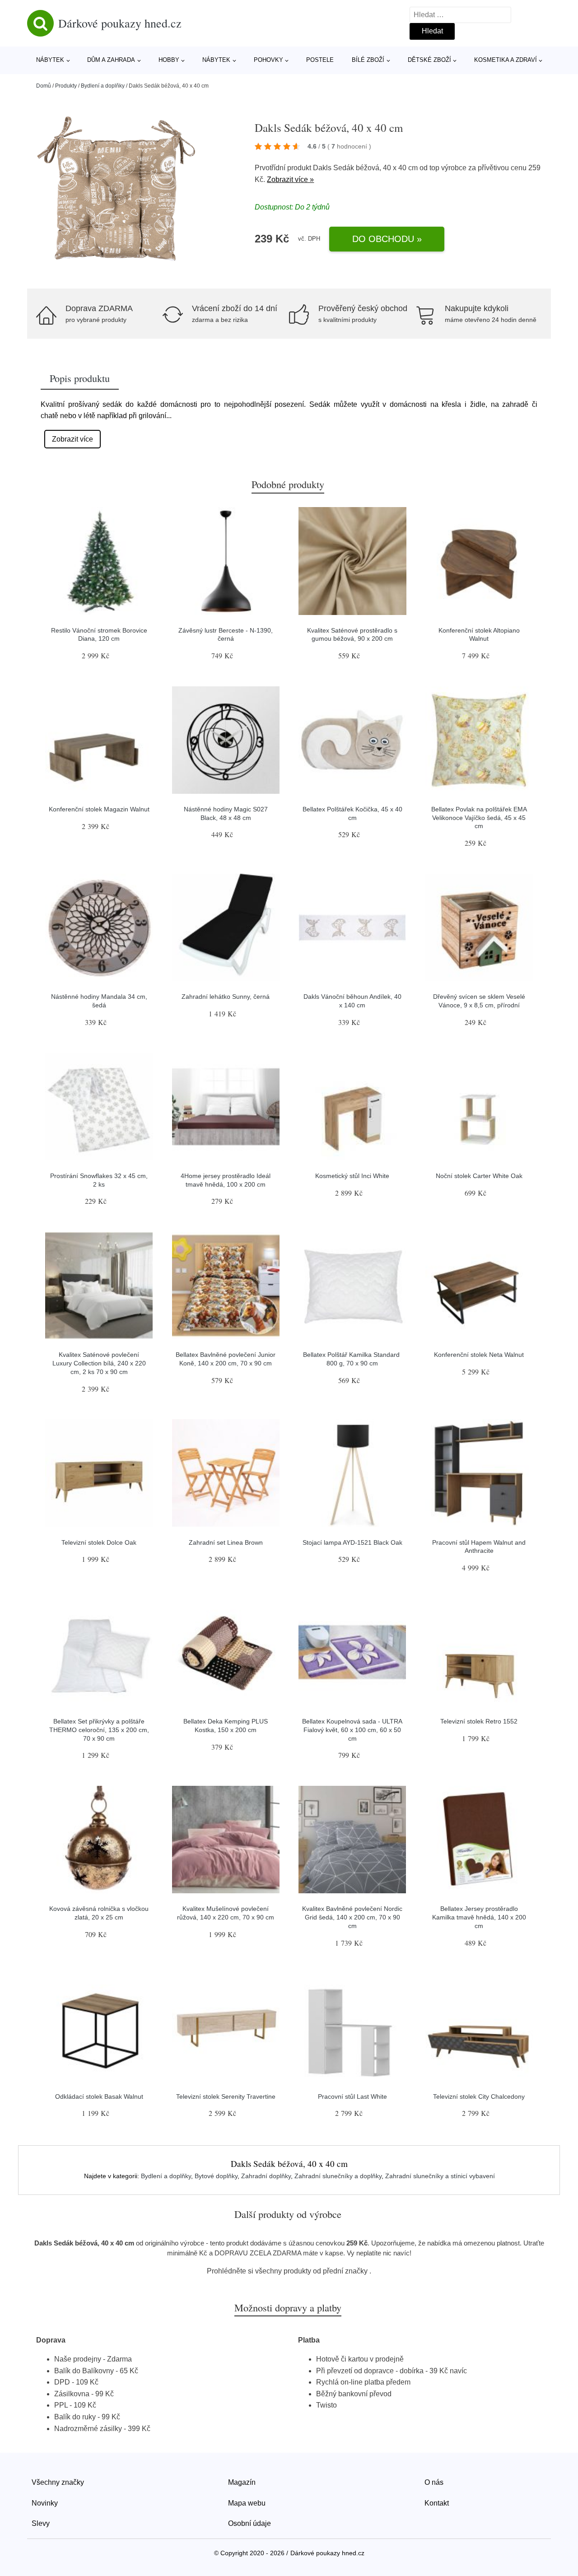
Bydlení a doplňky (103, 86)
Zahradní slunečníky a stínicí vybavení (440, 2176)
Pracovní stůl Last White (352, 2096)
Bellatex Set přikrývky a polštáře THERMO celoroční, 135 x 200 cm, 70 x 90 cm (99, 1730)
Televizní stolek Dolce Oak (99, 1542)
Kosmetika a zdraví (506, 60)
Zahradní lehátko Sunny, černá (226, 997)
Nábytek (50, 60)
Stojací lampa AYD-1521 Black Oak (352, 1542)
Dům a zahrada (111, 60)
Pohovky (268, 60)
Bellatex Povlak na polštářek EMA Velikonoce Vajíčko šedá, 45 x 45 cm (479, 818)
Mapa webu (247, 2503)
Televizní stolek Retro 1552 (479, 1721)
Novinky (45, 2503)
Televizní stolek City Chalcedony (479, 2096)
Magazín (242, 2482)
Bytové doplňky (216, 2176)
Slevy (41, 2523)
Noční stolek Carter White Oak (479, 1176)
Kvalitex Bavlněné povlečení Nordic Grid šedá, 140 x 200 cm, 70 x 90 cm (352, 1917)
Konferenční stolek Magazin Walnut (99, 809)
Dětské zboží (429, 60)
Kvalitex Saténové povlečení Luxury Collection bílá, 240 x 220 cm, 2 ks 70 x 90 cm (99, 1363)
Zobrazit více (72, 439)
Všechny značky (58, 2482)
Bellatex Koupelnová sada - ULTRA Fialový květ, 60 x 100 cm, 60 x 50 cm (352, 1730)
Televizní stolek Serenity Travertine (226, 2096)
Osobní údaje (249, 2523)
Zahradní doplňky (266, 2176)
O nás (434, 2482)
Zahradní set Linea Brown (226, 1542)
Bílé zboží (368, 60)
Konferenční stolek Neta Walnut (479, 1355)
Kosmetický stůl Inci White (352, 1176)
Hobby (169, 60)
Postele (320, 60)
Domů (44, 86)
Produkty (66, 86)
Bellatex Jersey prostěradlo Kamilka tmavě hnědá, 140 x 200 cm (479, 1917)
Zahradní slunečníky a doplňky (338, 2176)
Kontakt (437, 2503)
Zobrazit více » (290, 179)
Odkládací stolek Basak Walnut (99, 2096)
